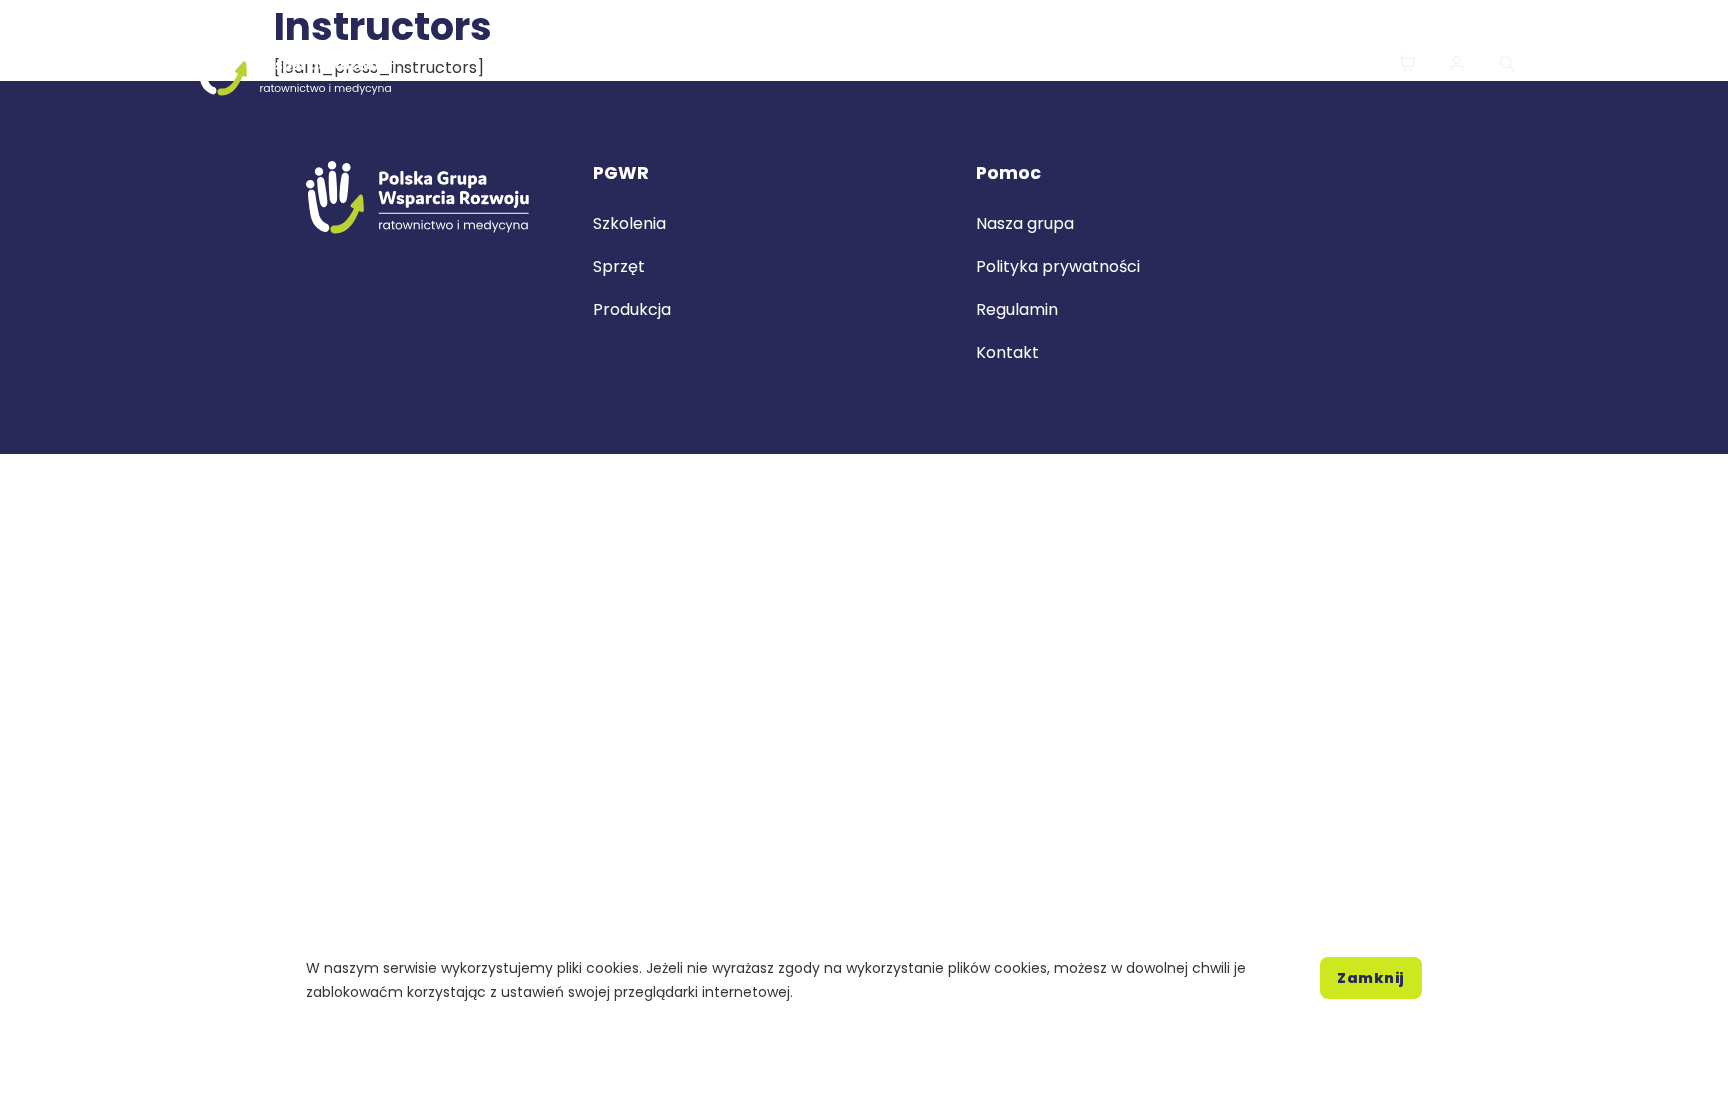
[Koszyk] (1407, 64)
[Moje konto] (1457, 64)
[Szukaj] (1507, 64)
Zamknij (1371, 978)
